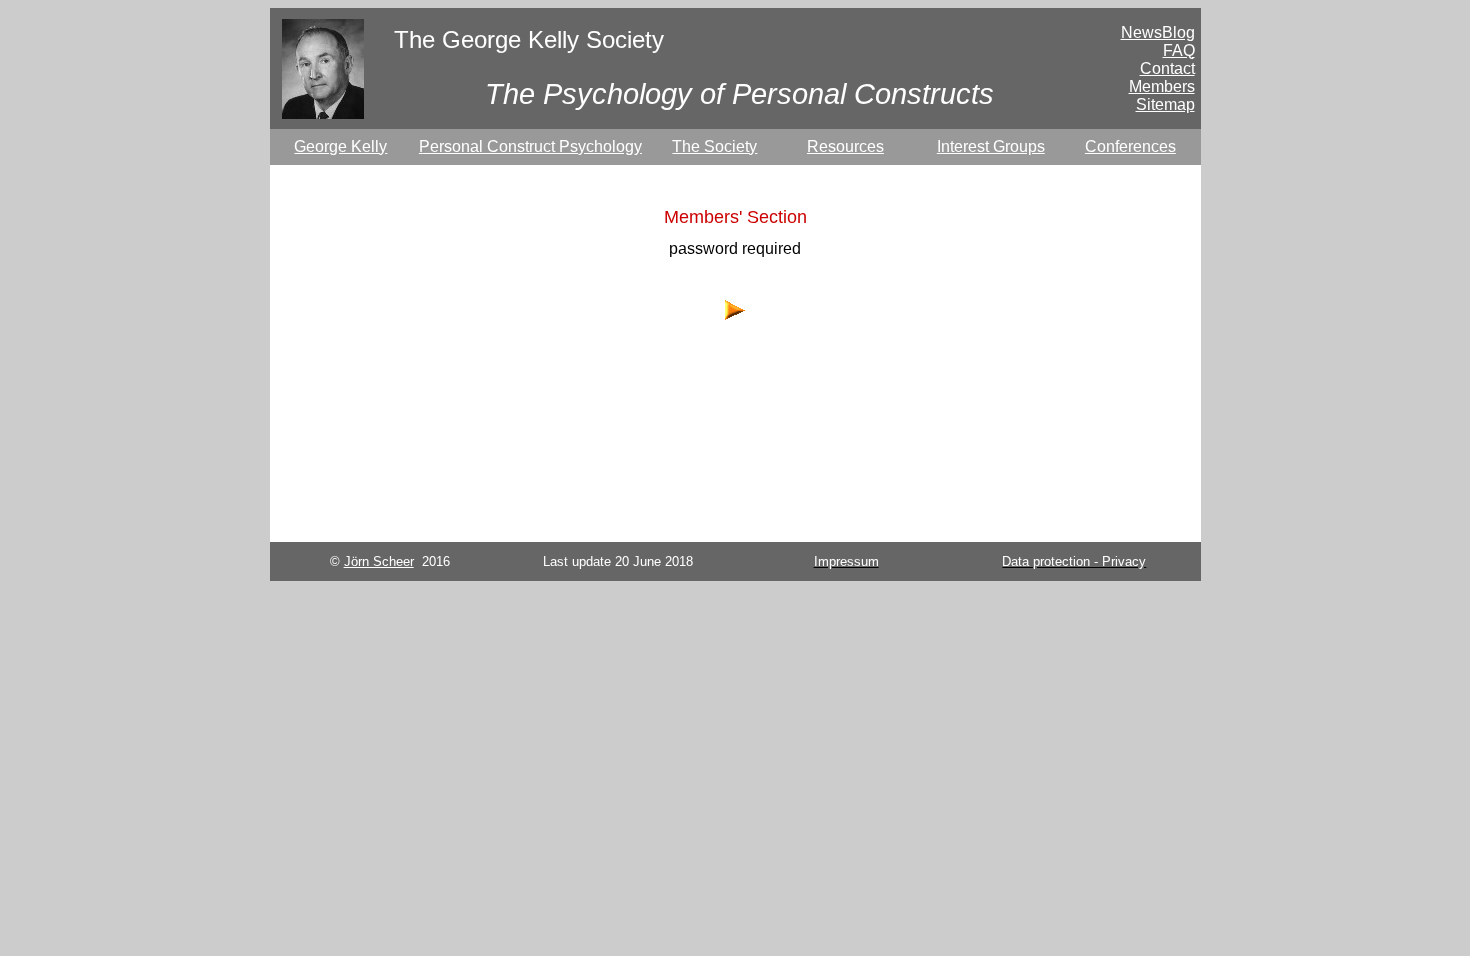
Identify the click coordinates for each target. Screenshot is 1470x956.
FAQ (1179, 50)
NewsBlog (1158, 32)
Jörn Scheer (379, 561)
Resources (845, 146)
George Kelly (340, 146)
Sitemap (1165, 104)
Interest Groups (991, 146)
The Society (714, 146)
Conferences (1130, 146)
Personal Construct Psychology (530, 146)
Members (1162, 86)
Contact (1167, 68)
